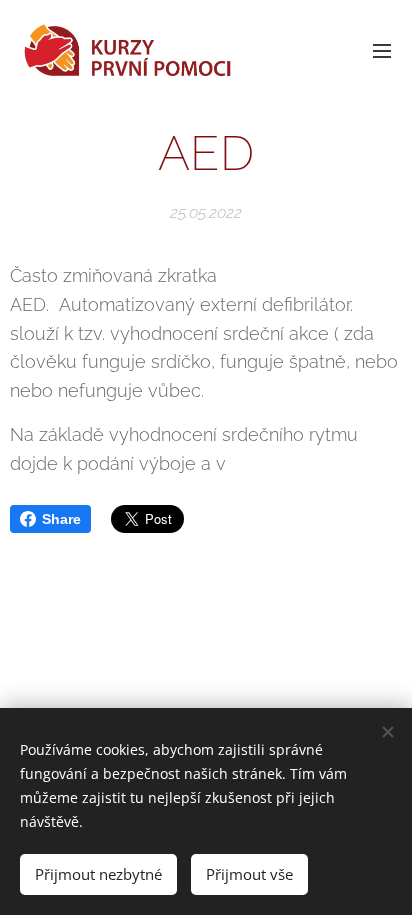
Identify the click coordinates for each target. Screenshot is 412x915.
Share (61, 519)
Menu (382, 50)
